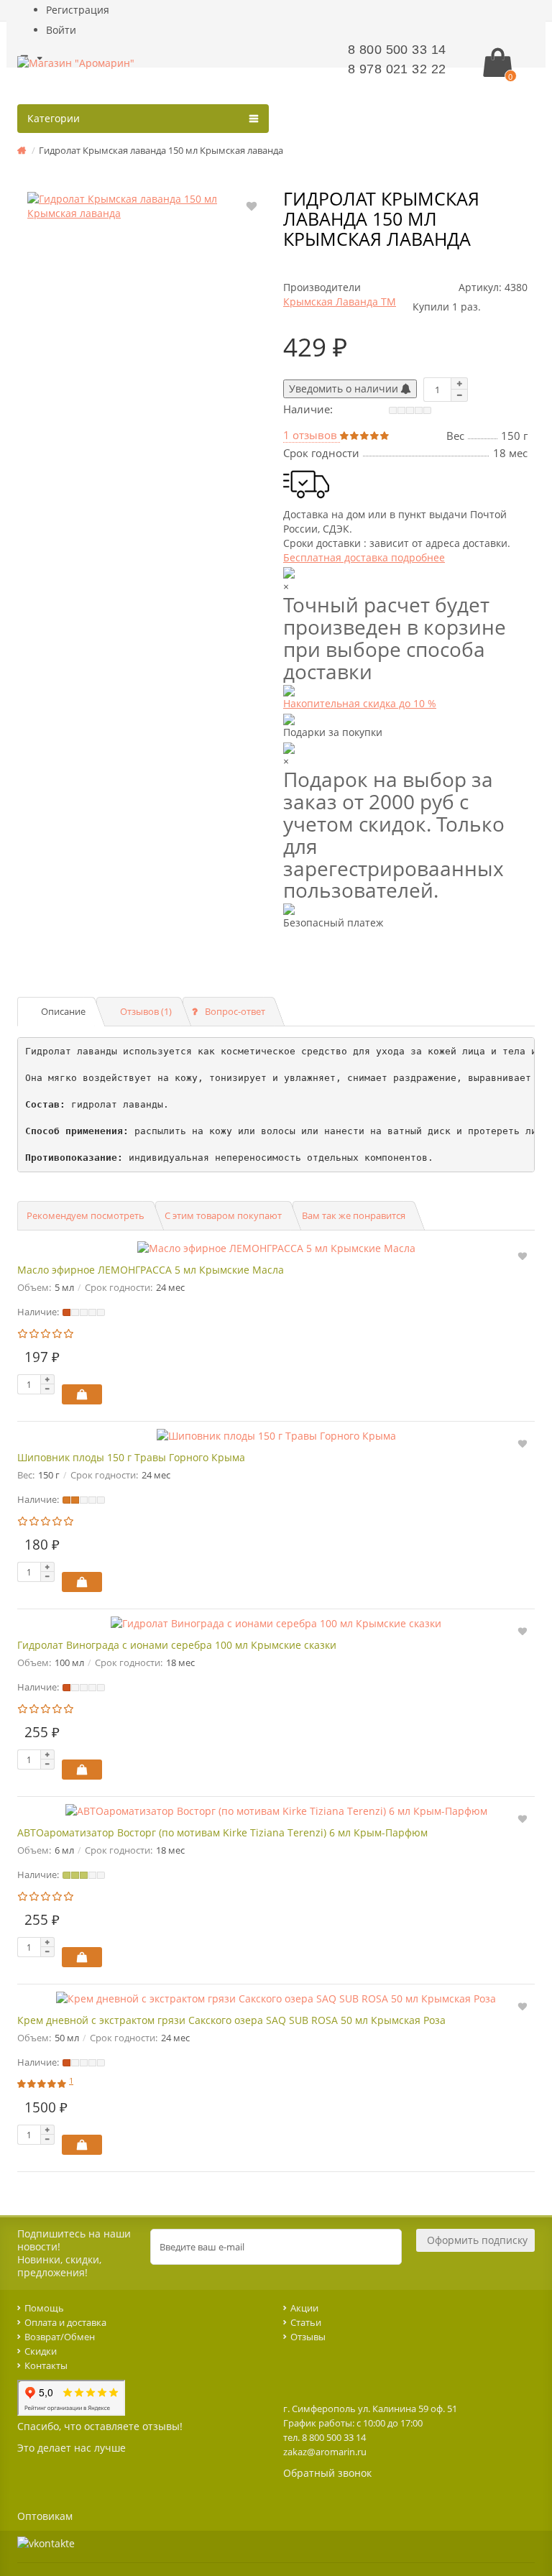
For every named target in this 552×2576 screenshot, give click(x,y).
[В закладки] (252, 205)
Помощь (44, 2308)
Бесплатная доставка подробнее (364, 557)
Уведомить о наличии (345, 388)
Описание (63, 1011)
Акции (304, 2308)
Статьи (306, 2322)
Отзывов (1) (146, 1011)
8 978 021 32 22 (397, 69)
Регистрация (78, 10)
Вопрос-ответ (235, 1011)
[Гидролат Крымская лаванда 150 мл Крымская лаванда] (147, 206)
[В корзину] (82, 1394)
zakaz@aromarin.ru (325, 2452)
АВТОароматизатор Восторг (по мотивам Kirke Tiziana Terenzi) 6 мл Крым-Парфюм (222, 1832)
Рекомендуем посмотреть (86, 1215)
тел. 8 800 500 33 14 (325, 2437)
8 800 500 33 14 (397, 50)
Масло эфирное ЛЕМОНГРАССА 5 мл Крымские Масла (151, 1270)
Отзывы (308, 2337)
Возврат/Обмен (60, 2337)
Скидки (41, 2351)
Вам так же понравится (354, 1215)
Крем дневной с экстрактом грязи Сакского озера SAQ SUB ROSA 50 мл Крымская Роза (231, 2020)
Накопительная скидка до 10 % (360, 703)
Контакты (46, 2365)
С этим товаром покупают (223, 1215)
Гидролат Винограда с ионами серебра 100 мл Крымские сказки (177, 1645)
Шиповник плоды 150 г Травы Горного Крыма (131, 1457)
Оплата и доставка (65, 2322)
